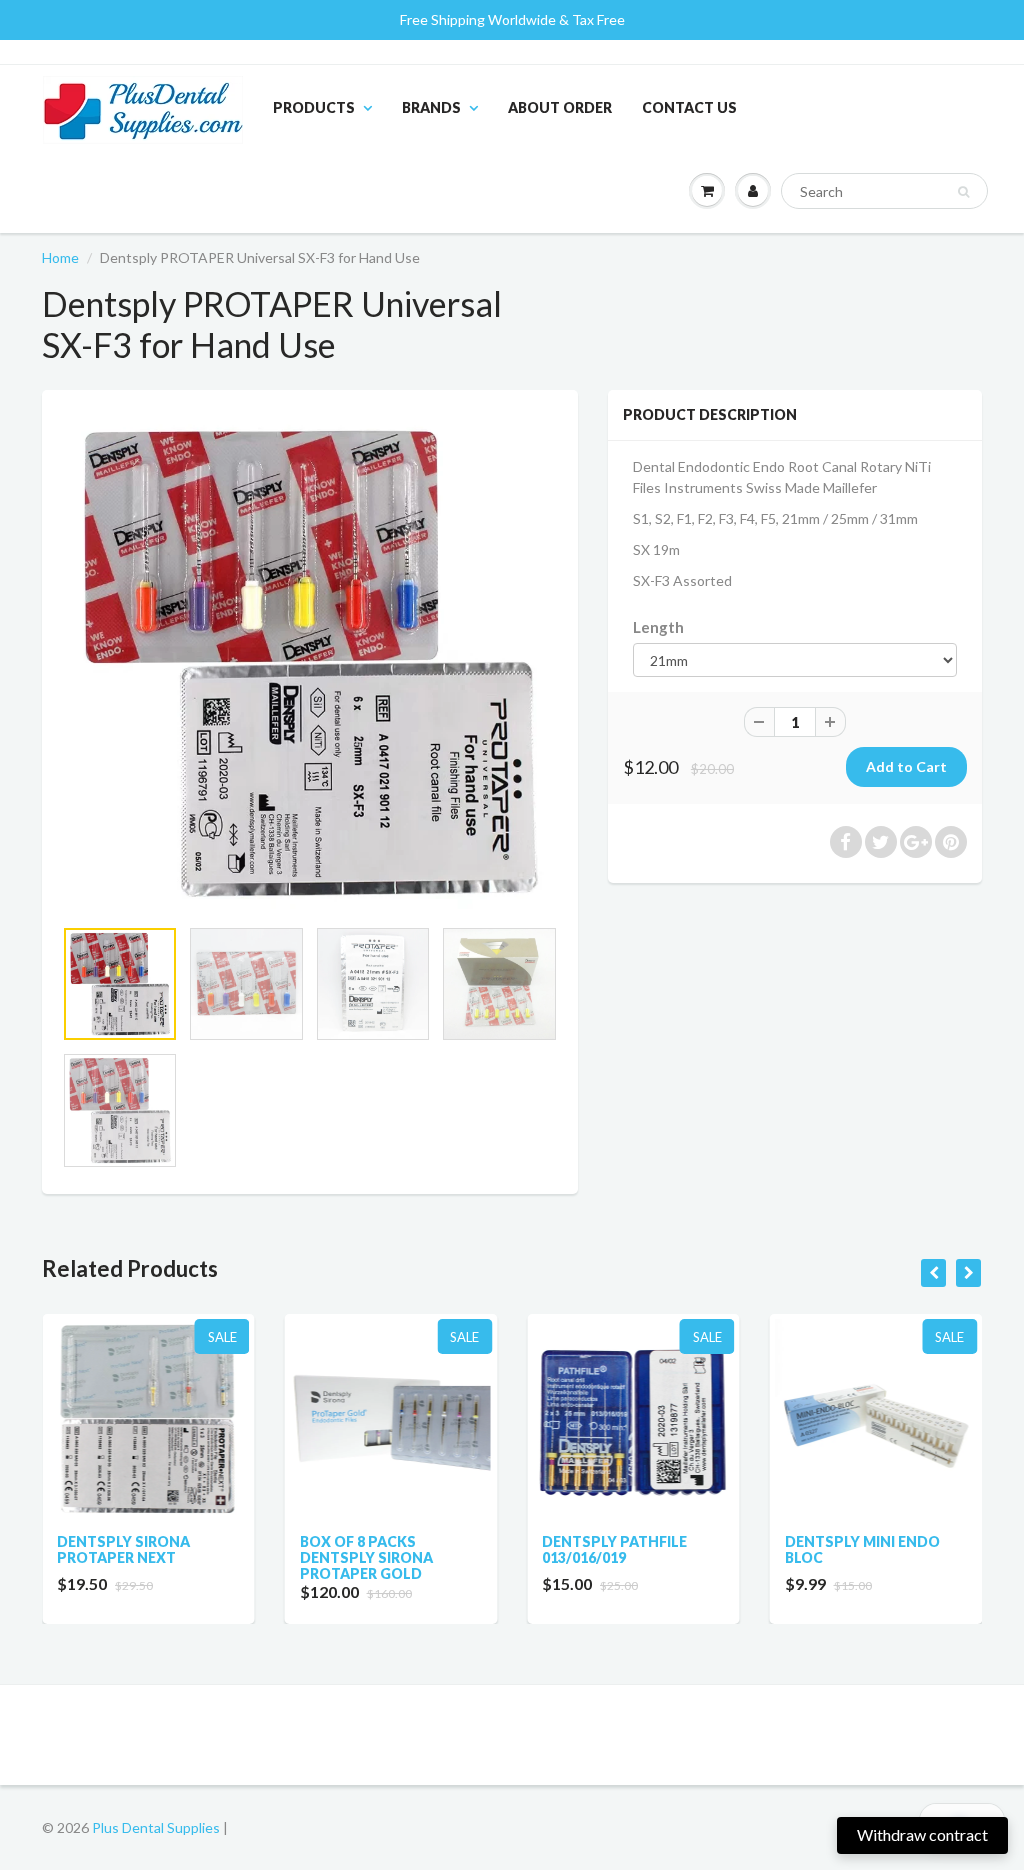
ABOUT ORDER (560, 107)
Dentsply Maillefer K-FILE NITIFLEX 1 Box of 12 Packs (902, 1557)
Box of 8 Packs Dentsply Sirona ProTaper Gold (151, 1557)
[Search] (963, 192)
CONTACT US (689, 107)
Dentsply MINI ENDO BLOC (647, 1549)
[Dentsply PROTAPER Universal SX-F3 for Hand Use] (310, 663)
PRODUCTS (314, 107)
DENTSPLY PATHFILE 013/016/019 (399, 1549)
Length (658, 627)
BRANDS (431, 107)
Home (60, 257)
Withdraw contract (922, 1834)
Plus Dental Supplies (156, 1827)
